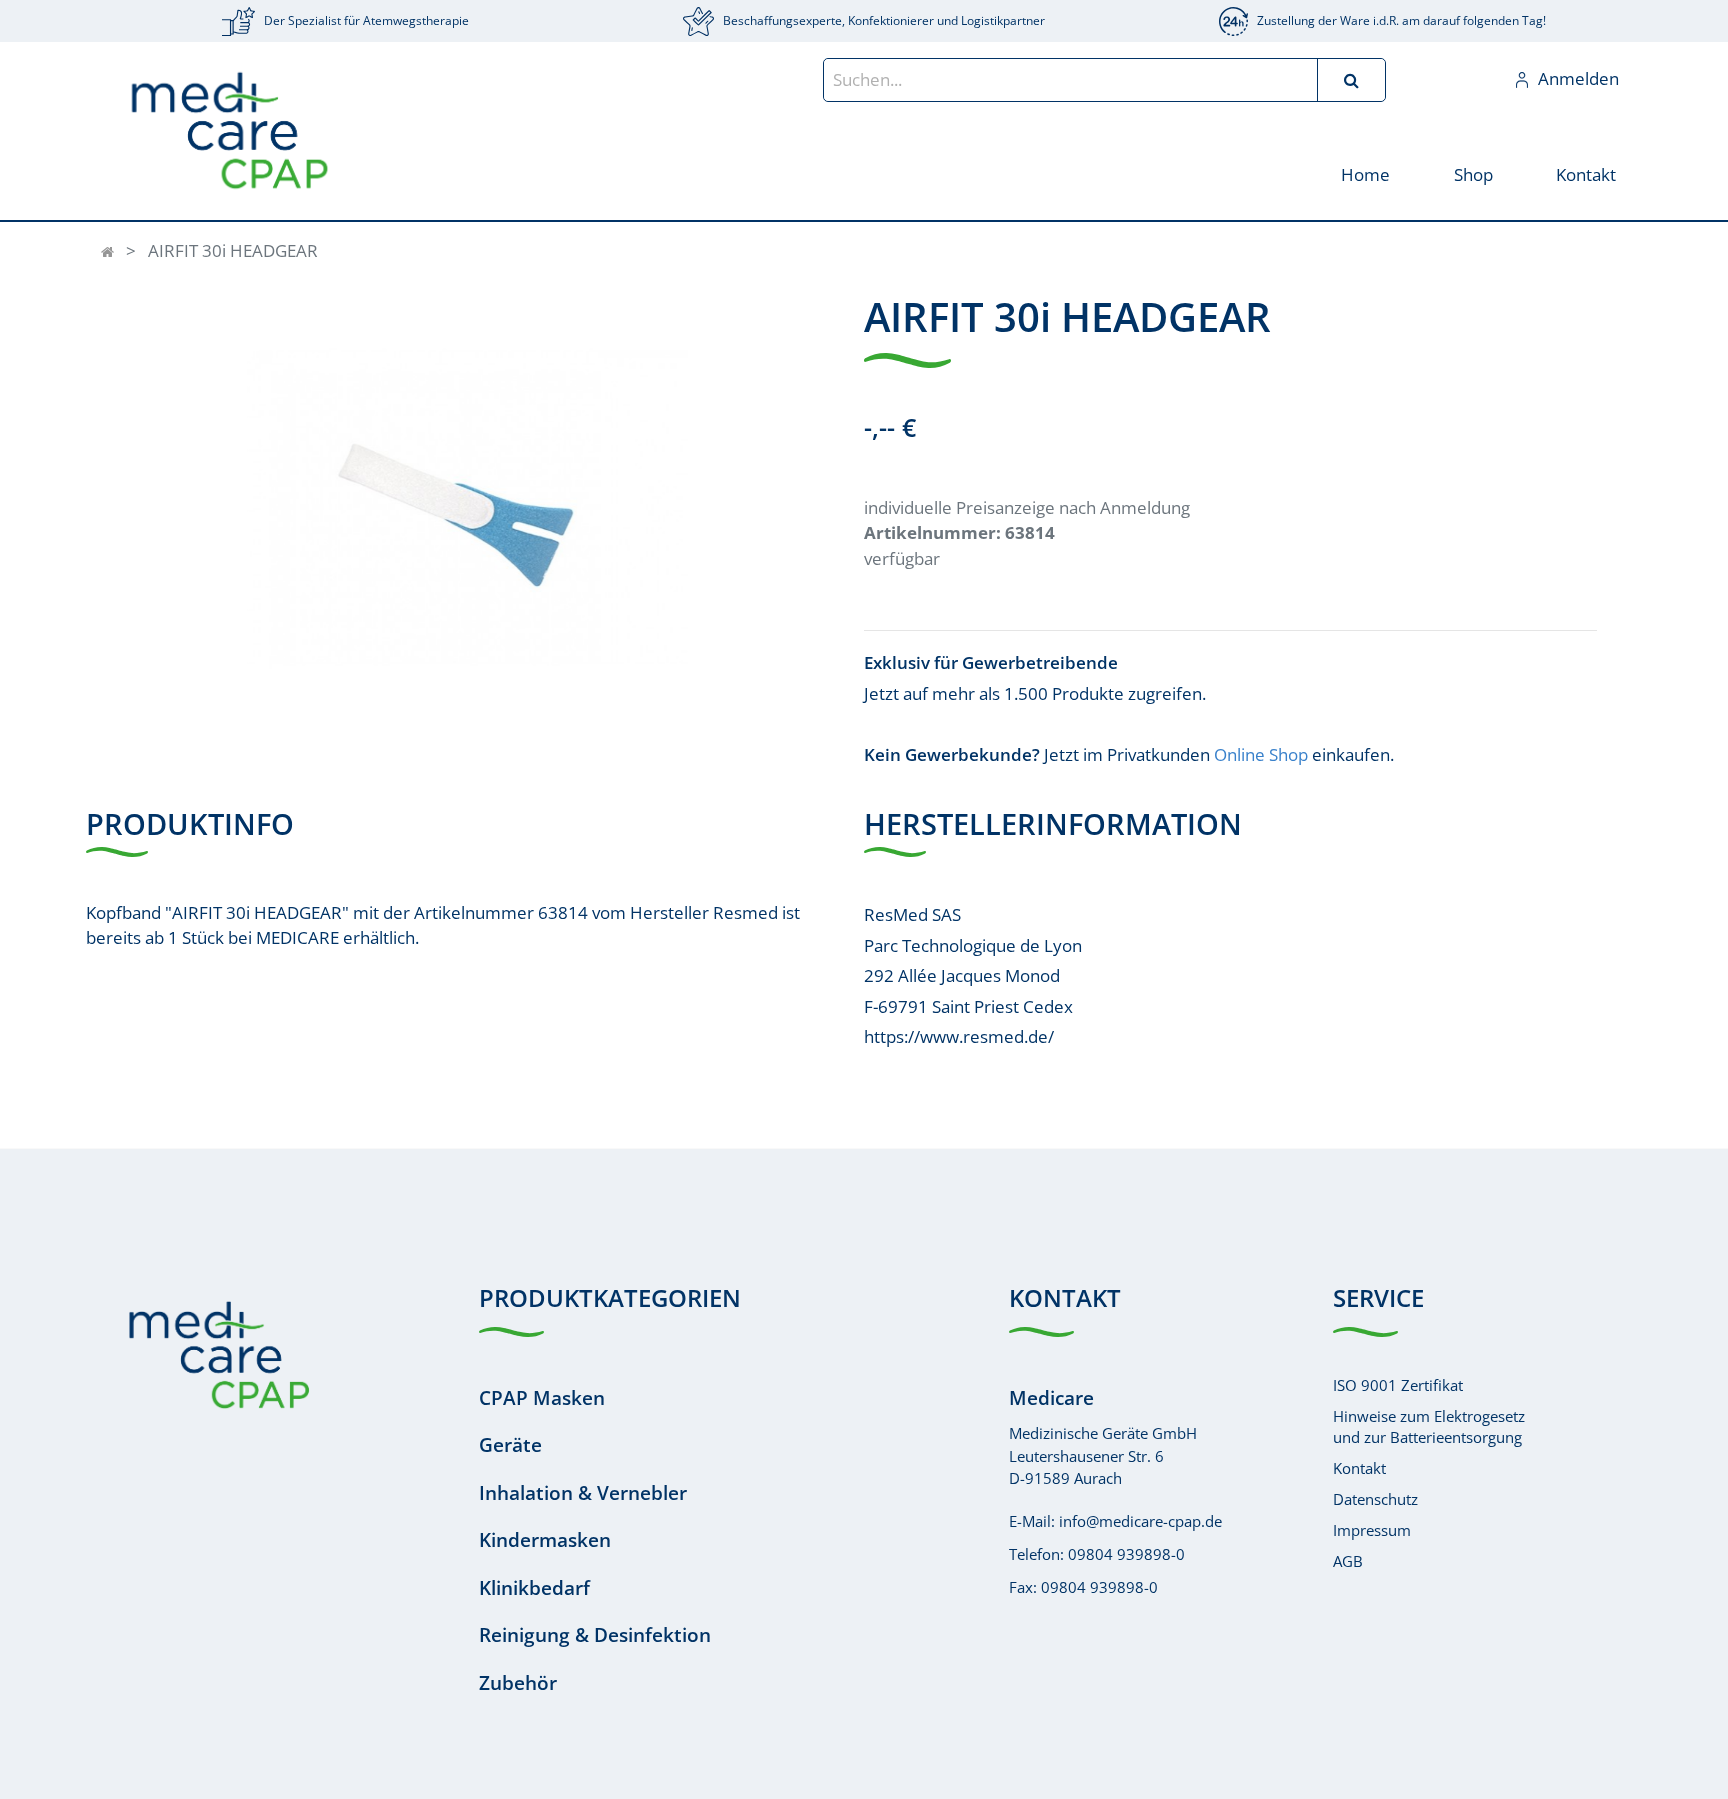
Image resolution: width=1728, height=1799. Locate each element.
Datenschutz (1375, 1499)
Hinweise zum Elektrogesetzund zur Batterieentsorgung (1429, 1426)
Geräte (510, 1445)
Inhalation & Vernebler (583, 1493)
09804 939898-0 (1126, 1554)
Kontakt (1359, 1468)
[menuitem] (1365, 173)
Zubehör (518, 1683)
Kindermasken (545, 1540)
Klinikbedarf (534, 1588)
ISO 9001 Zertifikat (1398, 1385)
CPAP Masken (542, 1398)
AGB (1348, 1561)
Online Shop (1261, 754)
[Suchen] (1351, 80)
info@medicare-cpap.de (1140, 1521)
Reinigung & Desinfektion (595, 1635)
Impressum (1372, 1530)
